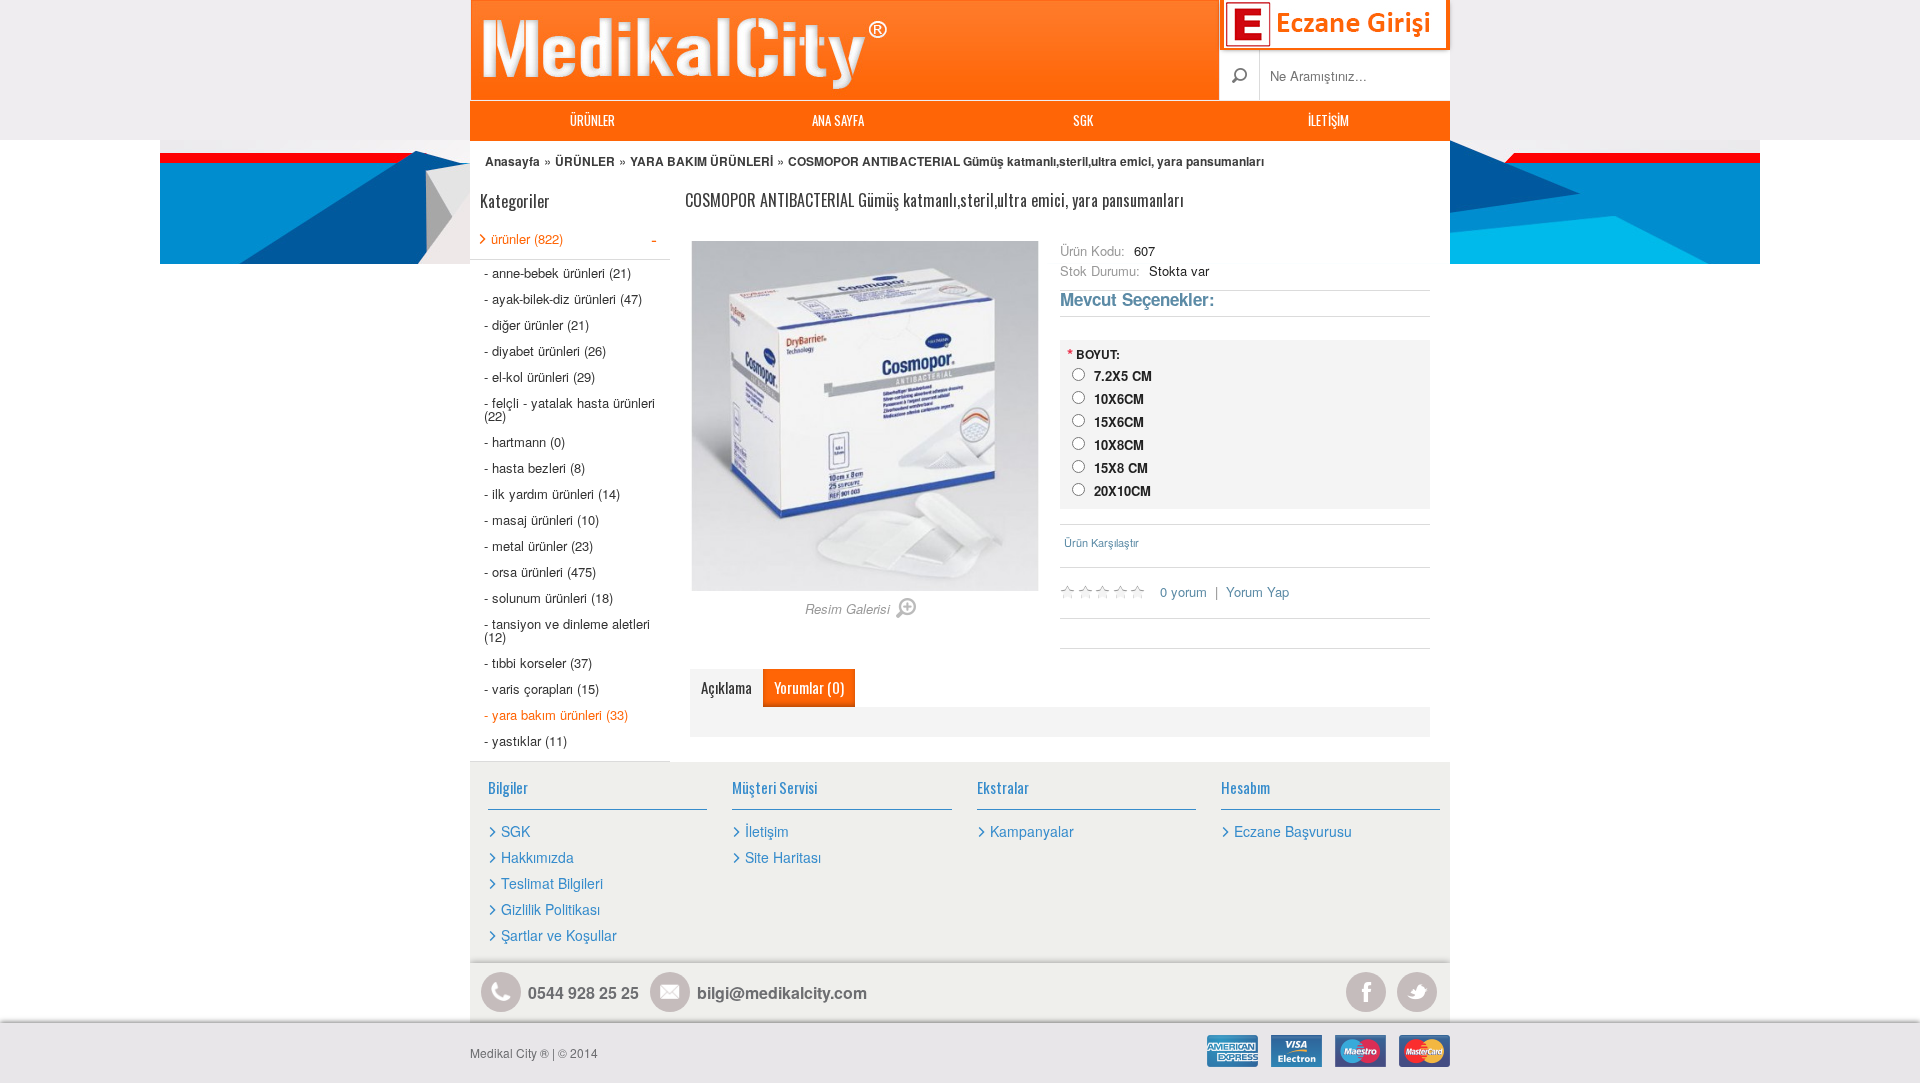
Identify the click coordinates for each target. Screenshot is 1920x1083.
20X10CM (1122, 490)
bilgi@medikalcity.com (782, 992)
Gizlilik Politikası (550, 909)
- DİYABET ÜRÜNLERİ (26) (545, 350)
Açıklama (726, 687)
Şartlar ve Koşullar (559, 935)
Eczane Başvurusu (1293, 831)
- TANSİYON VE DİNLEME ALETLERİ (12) (567, 630)
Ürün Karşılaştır (1101, 542)
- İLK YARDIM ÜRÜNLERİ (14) (552, 493)
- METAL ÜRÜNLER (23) (538, 545)
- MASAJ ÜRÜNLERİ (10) (541, 519)
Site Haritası (783, 857)
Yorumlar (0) (809, 687)
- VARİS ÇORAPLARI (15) (541, 688)
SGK (1083, 120)
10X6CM (1119, 398)
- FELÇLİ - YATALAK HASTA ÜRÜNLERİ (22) (569, 409)
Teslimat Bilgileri (552, 883)
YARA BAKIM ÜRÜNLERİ (701, 161)
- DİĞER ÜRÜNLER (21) (536, 324)
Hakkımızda (537, 857)
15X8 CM (1121, 467)
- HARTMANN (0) (524, 441)
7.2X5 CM (1123, 375)
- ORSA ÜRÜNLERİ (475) (540, 571)
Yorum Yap (1257, 591)
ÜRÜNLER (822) (574, 238)
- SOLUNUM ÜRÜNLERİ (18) (548, 597)
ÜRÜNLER (592, 120)
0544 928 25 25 (583, 992)
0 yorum (1183, 591)
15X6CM (1119, 421)
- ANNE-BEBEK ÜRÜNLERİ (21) (557, 272)
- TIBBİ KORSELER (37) (538, 662)
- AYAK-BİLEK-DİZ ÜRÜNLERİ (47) (563, 298)
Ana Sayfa (838, 120)
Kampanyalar (1032, 831)
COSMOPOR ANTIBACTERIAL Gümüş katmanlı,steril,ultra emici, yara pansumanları (1026, 161)
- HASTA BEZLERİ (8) (534, 467)
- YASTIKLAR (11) (525, 740)
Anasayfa (512, 161)
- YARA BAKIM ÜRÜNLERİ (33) (556, 714)
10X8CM (1119, 444)
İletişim (1328, 120)
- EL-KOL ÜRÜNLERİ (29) (539, 376)
